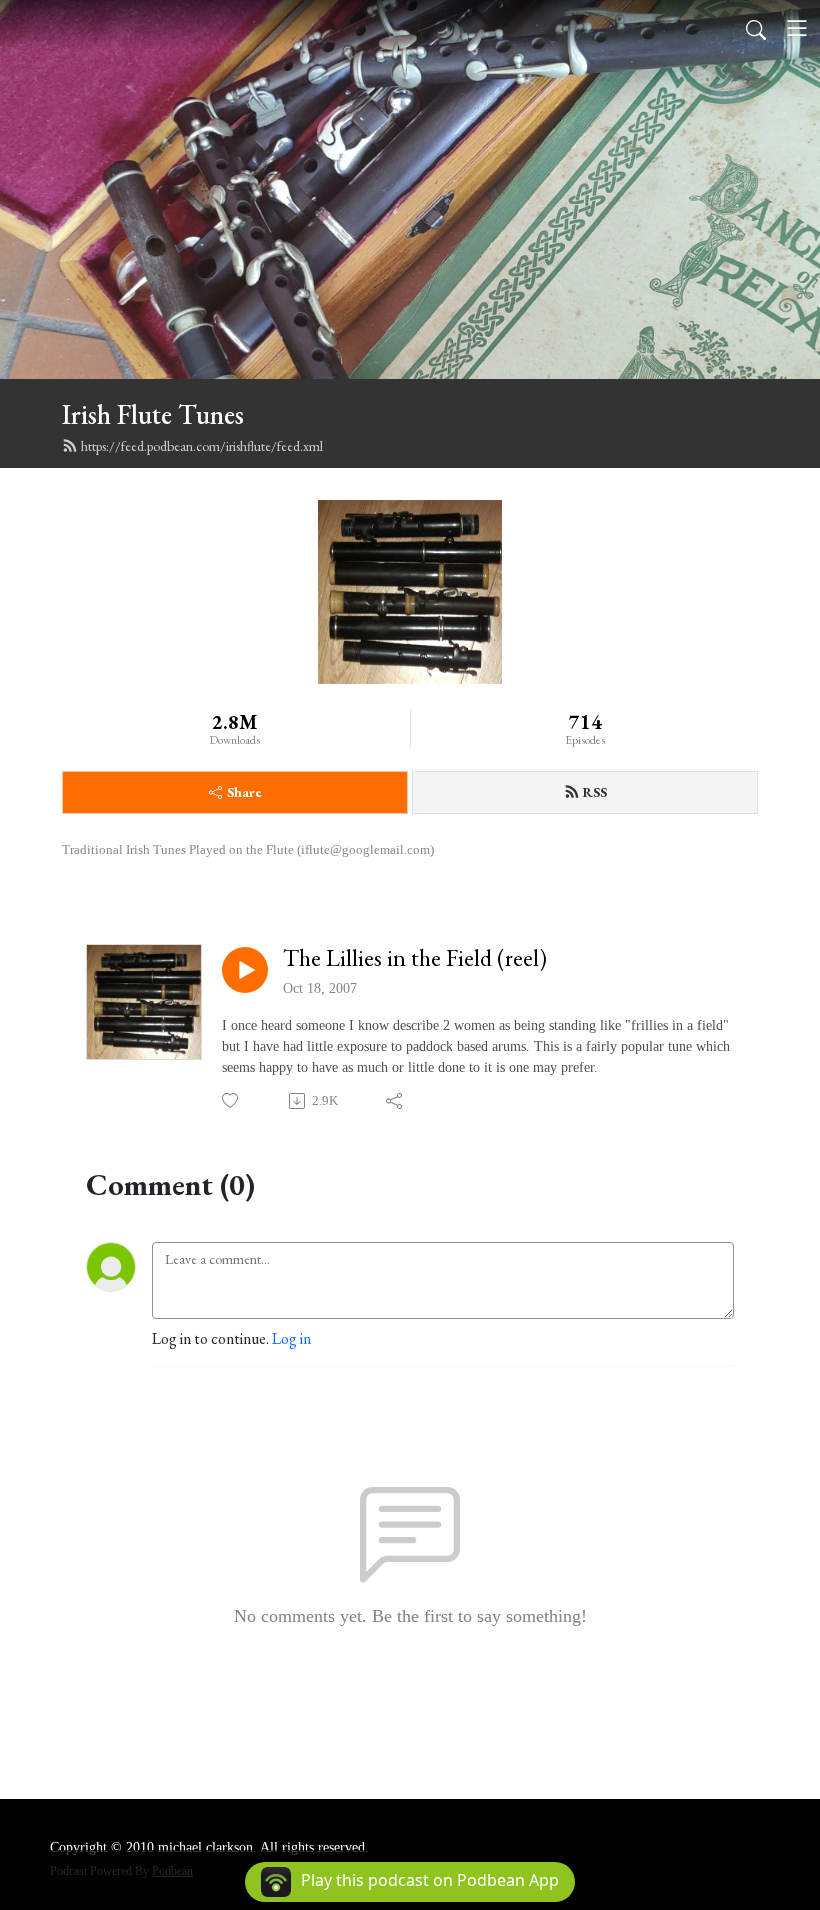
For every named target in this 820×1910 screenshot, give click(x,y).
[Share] (395, 1101)
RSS (595, 792)
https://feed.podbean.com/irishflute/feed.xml (202, 446)
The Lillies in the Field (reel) (415, 958)
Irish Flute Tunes (153, 414)
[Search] (756, 28)
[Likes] (231, 1100)
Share (244, 792)
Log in (291, 1338)
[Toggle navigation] (797, 28)
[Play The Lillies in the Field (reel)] (245, 970)
